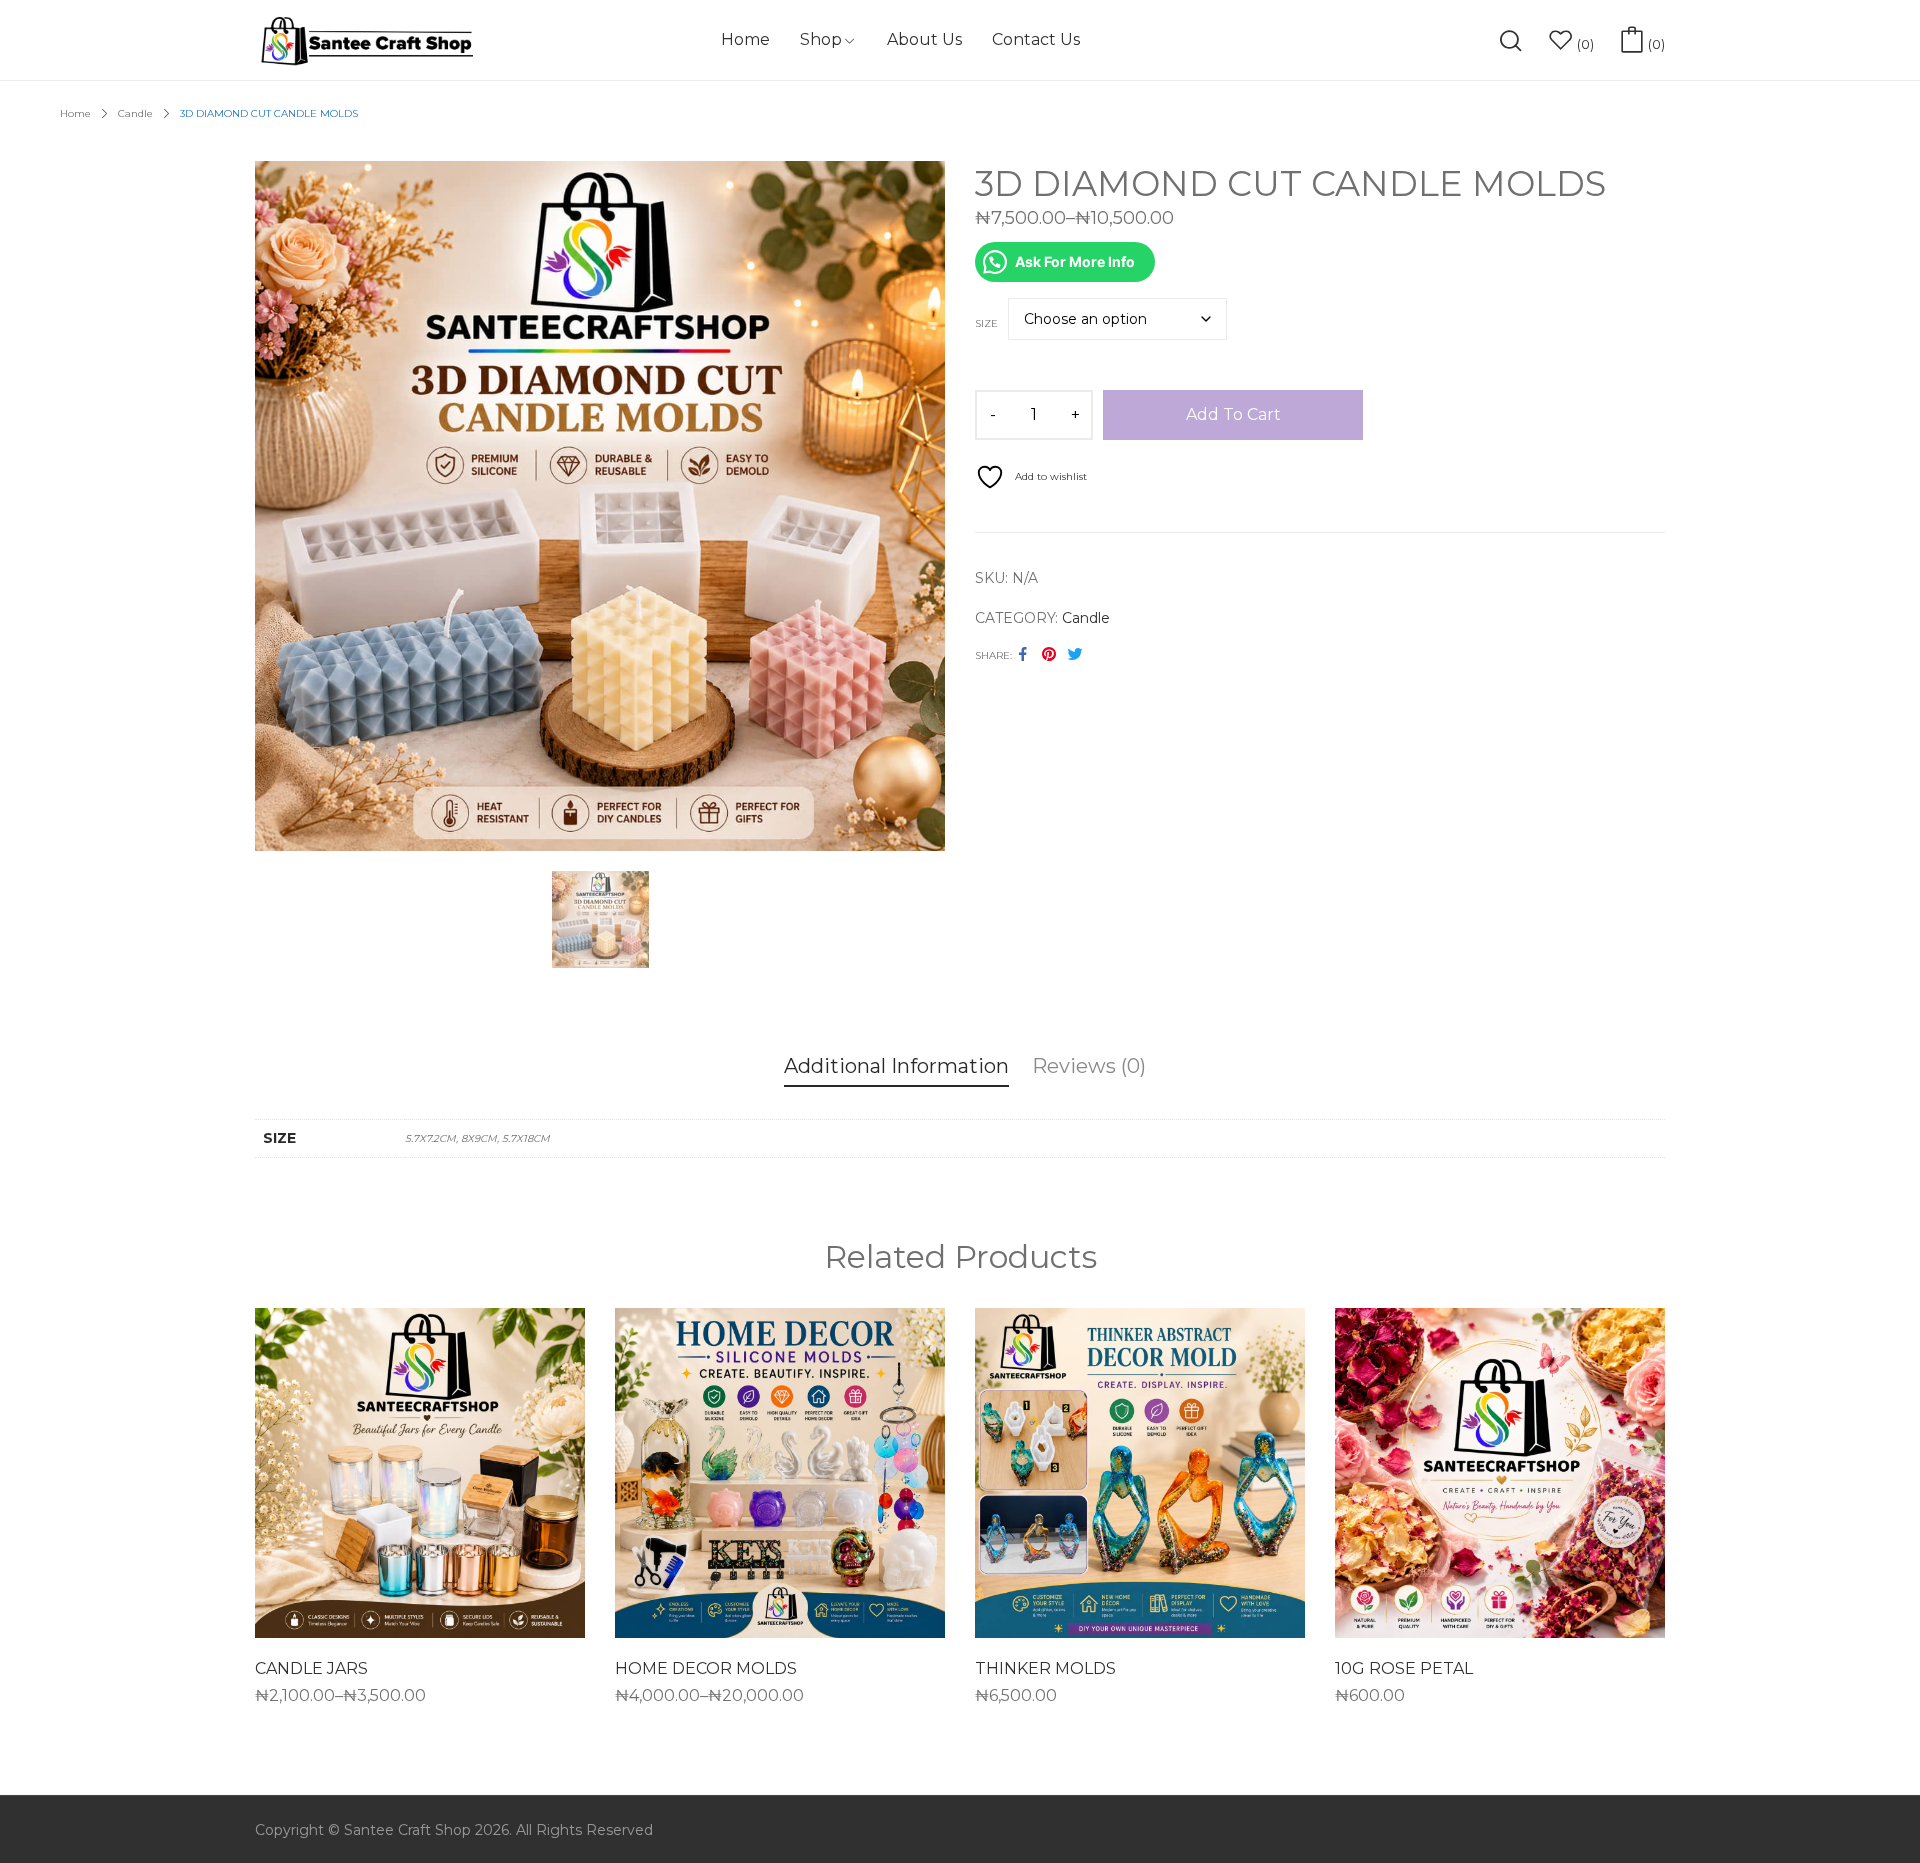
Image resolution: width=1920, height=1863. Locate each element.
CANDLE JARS (311, 1668)
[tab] (896, 1069)
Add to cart (1233, 414)
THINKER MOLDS (1045, 1668)
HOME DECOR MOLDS (706, 1668)
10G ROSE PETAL (1404, 1668)
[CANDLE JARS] (420, 1473)
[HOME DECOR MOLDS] (780, 1473)
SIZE (986, 324)
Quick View (420, 1623)
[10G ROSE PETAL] (1500, 1473)
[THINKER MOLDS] (1140, 1473)
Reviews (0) (1089, 1066)
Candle (1086, 618)
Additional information (896, 1066)
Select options (314, 1702)
